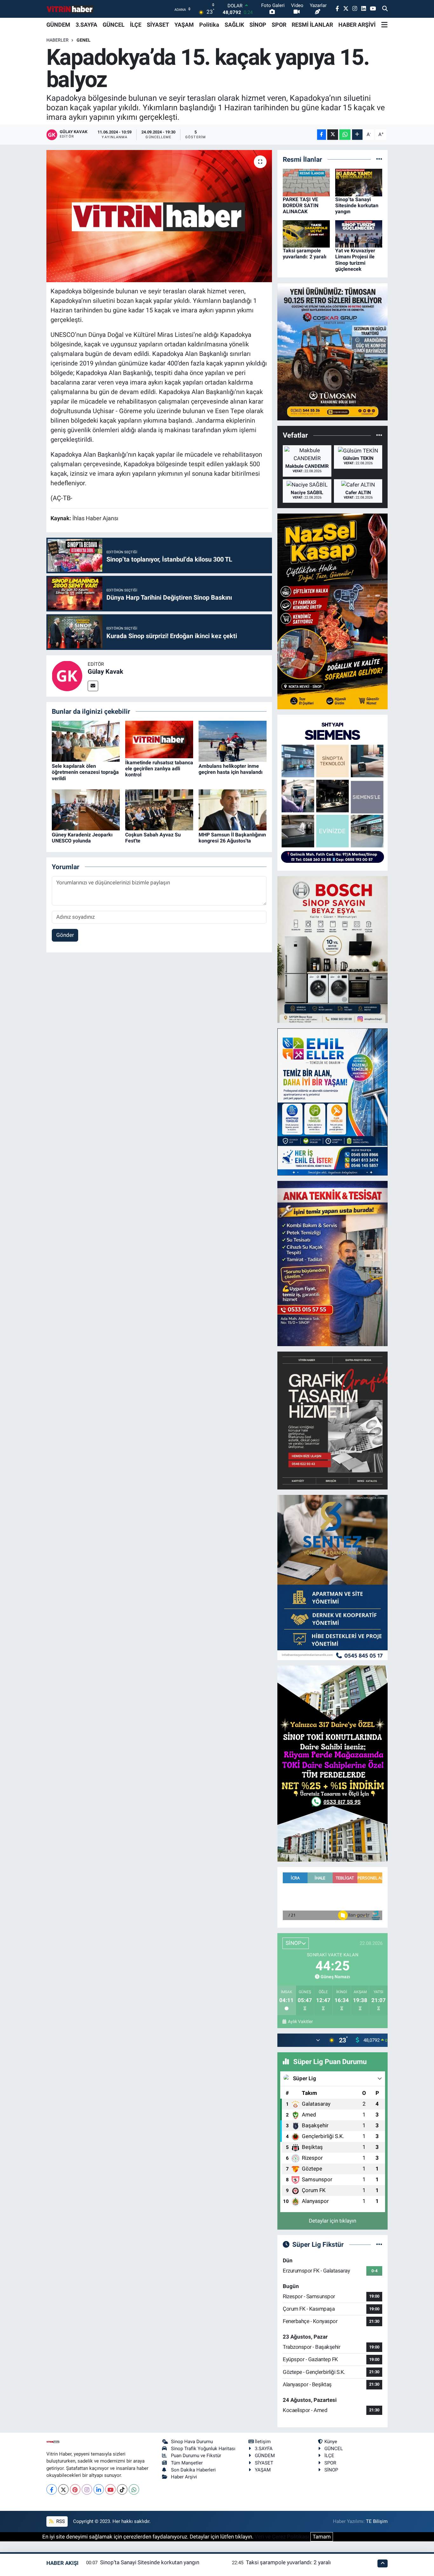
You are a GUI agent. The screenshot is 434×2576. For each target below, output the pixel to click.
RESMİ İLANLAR (312, 25)
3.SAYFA (86, 25)
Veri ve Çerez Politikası (282, 2537)
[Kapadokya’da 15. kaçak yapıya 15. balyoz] (159, 216)
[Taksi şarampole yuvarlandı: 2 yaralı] (306, 233)
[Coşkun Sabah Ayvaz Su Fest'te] (159, 809)
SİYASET (158, 25)
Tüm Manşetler (187, 2463)
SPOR (279, 25)
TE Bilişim (377, 2521)
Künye (331, 2442)
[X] (63, 2489)
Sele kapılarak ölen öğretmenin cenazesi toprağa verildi (85, 772)
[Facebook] (52, 2489)
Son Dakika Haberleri (193, 2470)
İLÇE (136, 25)
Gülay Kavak (105, 671)
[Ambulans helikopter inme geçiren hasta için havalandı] (233, 741)
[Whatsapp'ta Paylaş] (345, 135)
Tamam (322, 2537)
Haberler (58, 40)
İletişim (263, 2442)
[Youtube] (110, 2489)
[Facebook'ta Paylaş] (322, 135)
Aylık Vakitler (300, 2021)
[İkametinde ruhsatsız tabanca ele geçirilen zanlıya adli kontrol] (159, 739)
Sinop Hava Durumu (192, 2442)
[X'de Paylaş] (333, 135)
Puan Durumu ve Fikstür (196, 2456)
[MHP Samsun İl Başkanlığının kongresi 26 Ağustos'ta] (233, 809)
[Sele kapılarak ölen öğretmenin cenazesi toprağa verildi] (86, 741)
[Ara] (385, 9)
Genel (84, 40)
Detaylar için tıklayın (332, 2221)
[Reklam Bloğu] (332, 351)
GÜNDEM (58, 25)
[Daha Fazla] (357, 135)
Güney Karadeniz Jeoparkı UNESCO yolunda (82, 838)
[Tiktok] (122, 2489)
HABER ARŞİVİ (357, 25)
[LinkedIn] (99, 2489)
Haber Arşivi (184, 2477)
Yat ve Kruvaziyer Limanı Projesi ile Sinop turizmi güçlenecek (355, 260)
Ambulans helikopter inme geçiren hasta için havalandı (231, 769)
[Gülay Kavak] (67, 675)
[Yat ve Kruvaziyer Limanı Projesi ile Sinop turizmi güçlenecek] (359, 233)
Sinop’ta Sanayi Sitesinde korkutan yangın (357, 205)
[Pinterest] (75, 2489)
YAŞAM (184, 25)
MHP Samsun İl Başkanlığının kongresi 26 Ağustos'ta (232, 838)
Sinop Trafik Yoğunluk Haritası (203, 2449)
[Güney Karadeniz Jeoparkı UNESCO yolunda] (86, 809)
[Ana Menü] (384, 25)
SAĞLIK (234, 25)
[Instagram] (87, 2489)
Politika (209, 25)
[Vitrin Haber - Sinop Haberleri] (70, 9)
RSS (60, 2521)
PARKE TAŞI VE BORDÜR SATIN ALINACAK (301, 205)
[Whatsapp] (134, 2489)
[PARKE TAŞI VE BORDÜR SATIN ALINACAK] (306, 182)
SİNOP (258, 25)
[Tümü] (379, 159)
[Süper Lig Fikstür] (379, 2244)
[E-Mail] (93, 686)
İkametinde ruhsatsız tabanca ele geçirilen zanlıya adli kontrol (159, 769)
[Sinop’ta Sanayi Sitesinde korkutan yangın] (359, 182)
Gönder (65, 935)
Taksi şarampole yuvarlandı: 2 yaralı (305, 254)
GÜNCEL (114, 25)
